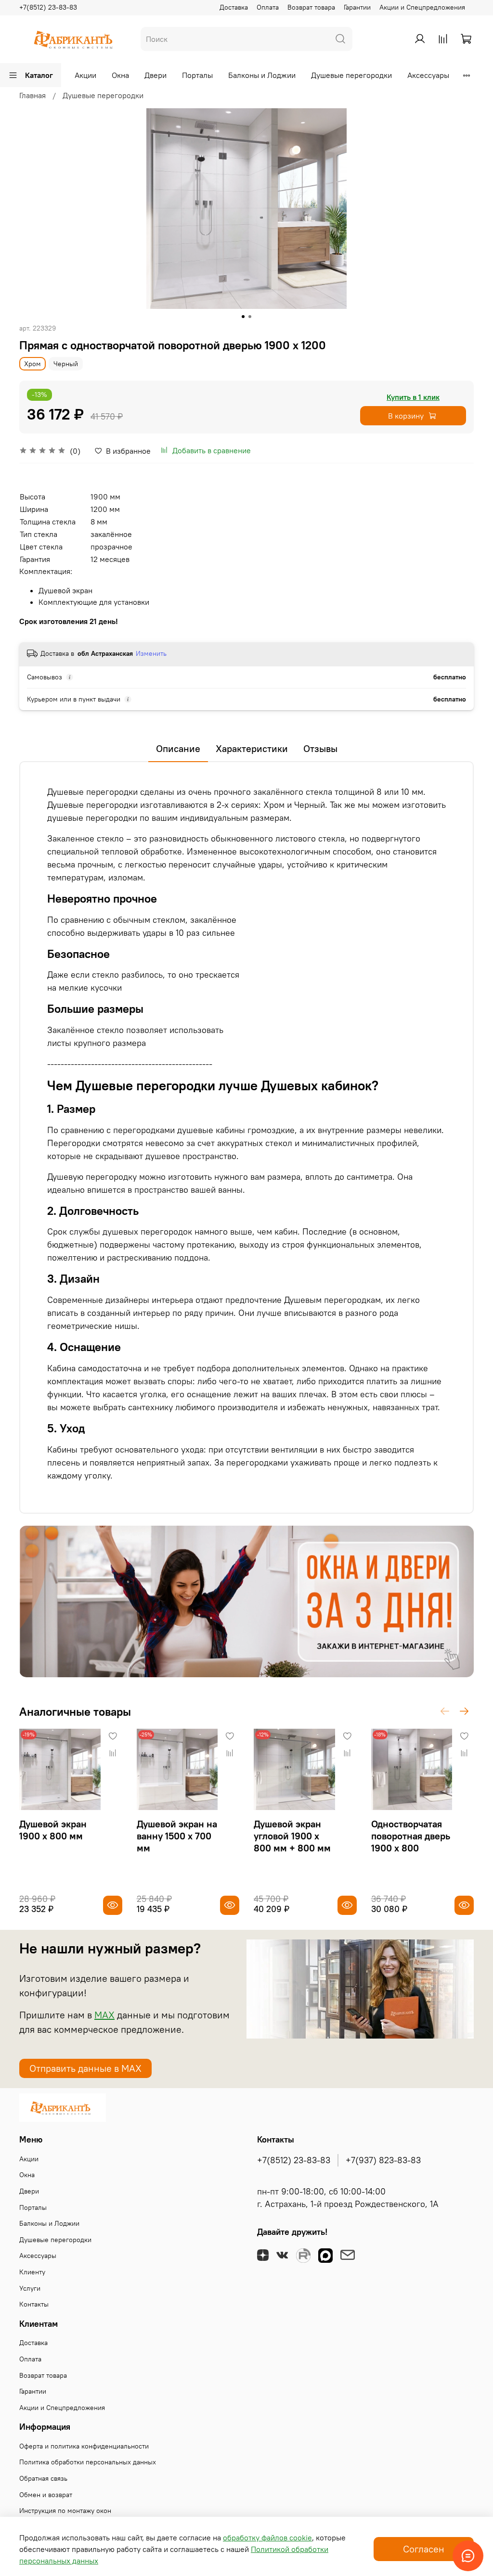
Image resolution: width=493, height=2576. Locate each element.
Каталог (39, 75)
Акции (85, 75)
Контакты (34, 2304)
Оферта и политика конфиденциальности (84, 2446)
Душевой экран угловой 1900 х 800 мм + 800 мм (292, 1836)
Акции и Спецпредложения (422, 7)
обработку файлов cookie (267, 2538)
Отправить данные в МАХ (85, 2068)
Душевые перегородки (351, 75)
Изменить (151, 653)
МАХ (104, 2015)
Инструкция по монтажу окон (65, 2511)
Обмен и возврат (46, 2495)
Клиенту (32, 2272)
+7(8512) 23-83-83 (48, 7)
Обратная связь (43, 2478)
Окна (120, 75)
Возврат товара (311, 7)
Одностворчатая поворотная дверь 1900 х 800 (411, 1836)
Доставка (234, 7)
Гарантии (357, 7)
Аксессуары (428, 75)
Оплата (268, 7)
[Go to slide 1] (243, 317)
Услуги (30, 2288)
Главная (32, 95)
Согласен (424, 2549)
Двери (156, 75)
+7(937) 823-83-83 (383, 2160)
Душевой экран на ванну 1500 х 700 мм (177, 1836)
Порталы (197, 75)
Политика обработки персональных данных (88, 2462)
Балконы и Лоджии (262, 75)
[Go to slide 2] (250, 317)
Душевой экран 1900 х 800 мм (53, 1830)
